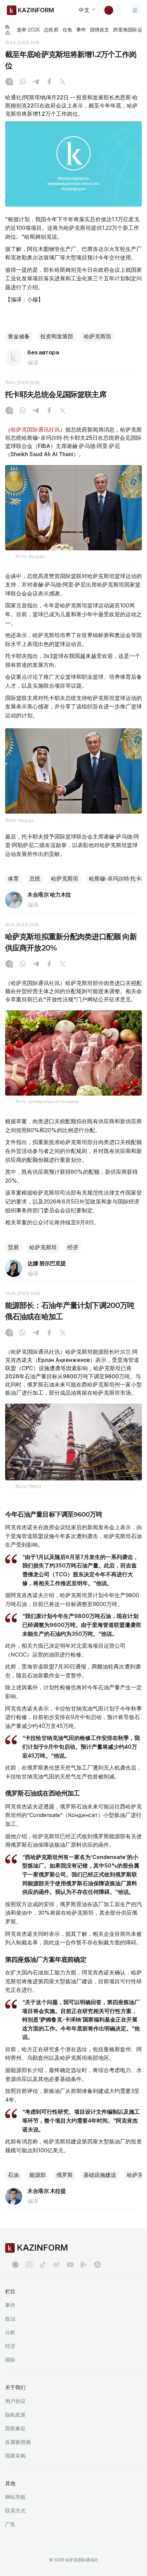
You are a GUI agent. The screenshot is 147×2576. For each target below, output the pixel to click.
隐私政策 (15, 2415)
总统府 (51, 30)
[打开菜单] (135, 10)
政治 (10, 2319)
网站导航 (15, 2497)
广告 (10, 2524)
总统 (35, 879)
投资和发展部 (57, 336)
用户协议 (15, 2401)
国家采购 (15, 2456)
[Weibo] (56, 2265)
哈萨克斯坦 (97, 336)
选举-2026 (28, 30)
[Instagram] (9, 82)
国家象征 (15, 2428)
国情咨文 (99, 30)
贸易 (13, 1247)
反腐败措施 (18, 2442)
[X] (63, 82)
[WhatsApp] (23, 82)
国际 (10, 2360)
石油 (13, 2175)
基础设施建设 (100, 2175)
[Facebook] (49, 82)
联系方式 (15, 2511)
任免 (67, 30)
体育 (13, 879)
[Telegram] (36, 82)
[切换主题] (113, 10)
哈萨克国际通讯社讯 (35, 430)
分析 (10, 2332)
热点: (8, 30)
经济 (73, 1247)
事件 (81, 30)
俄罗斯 (65, 2175)
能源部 (38, 2175)
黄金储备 (19, 336)
